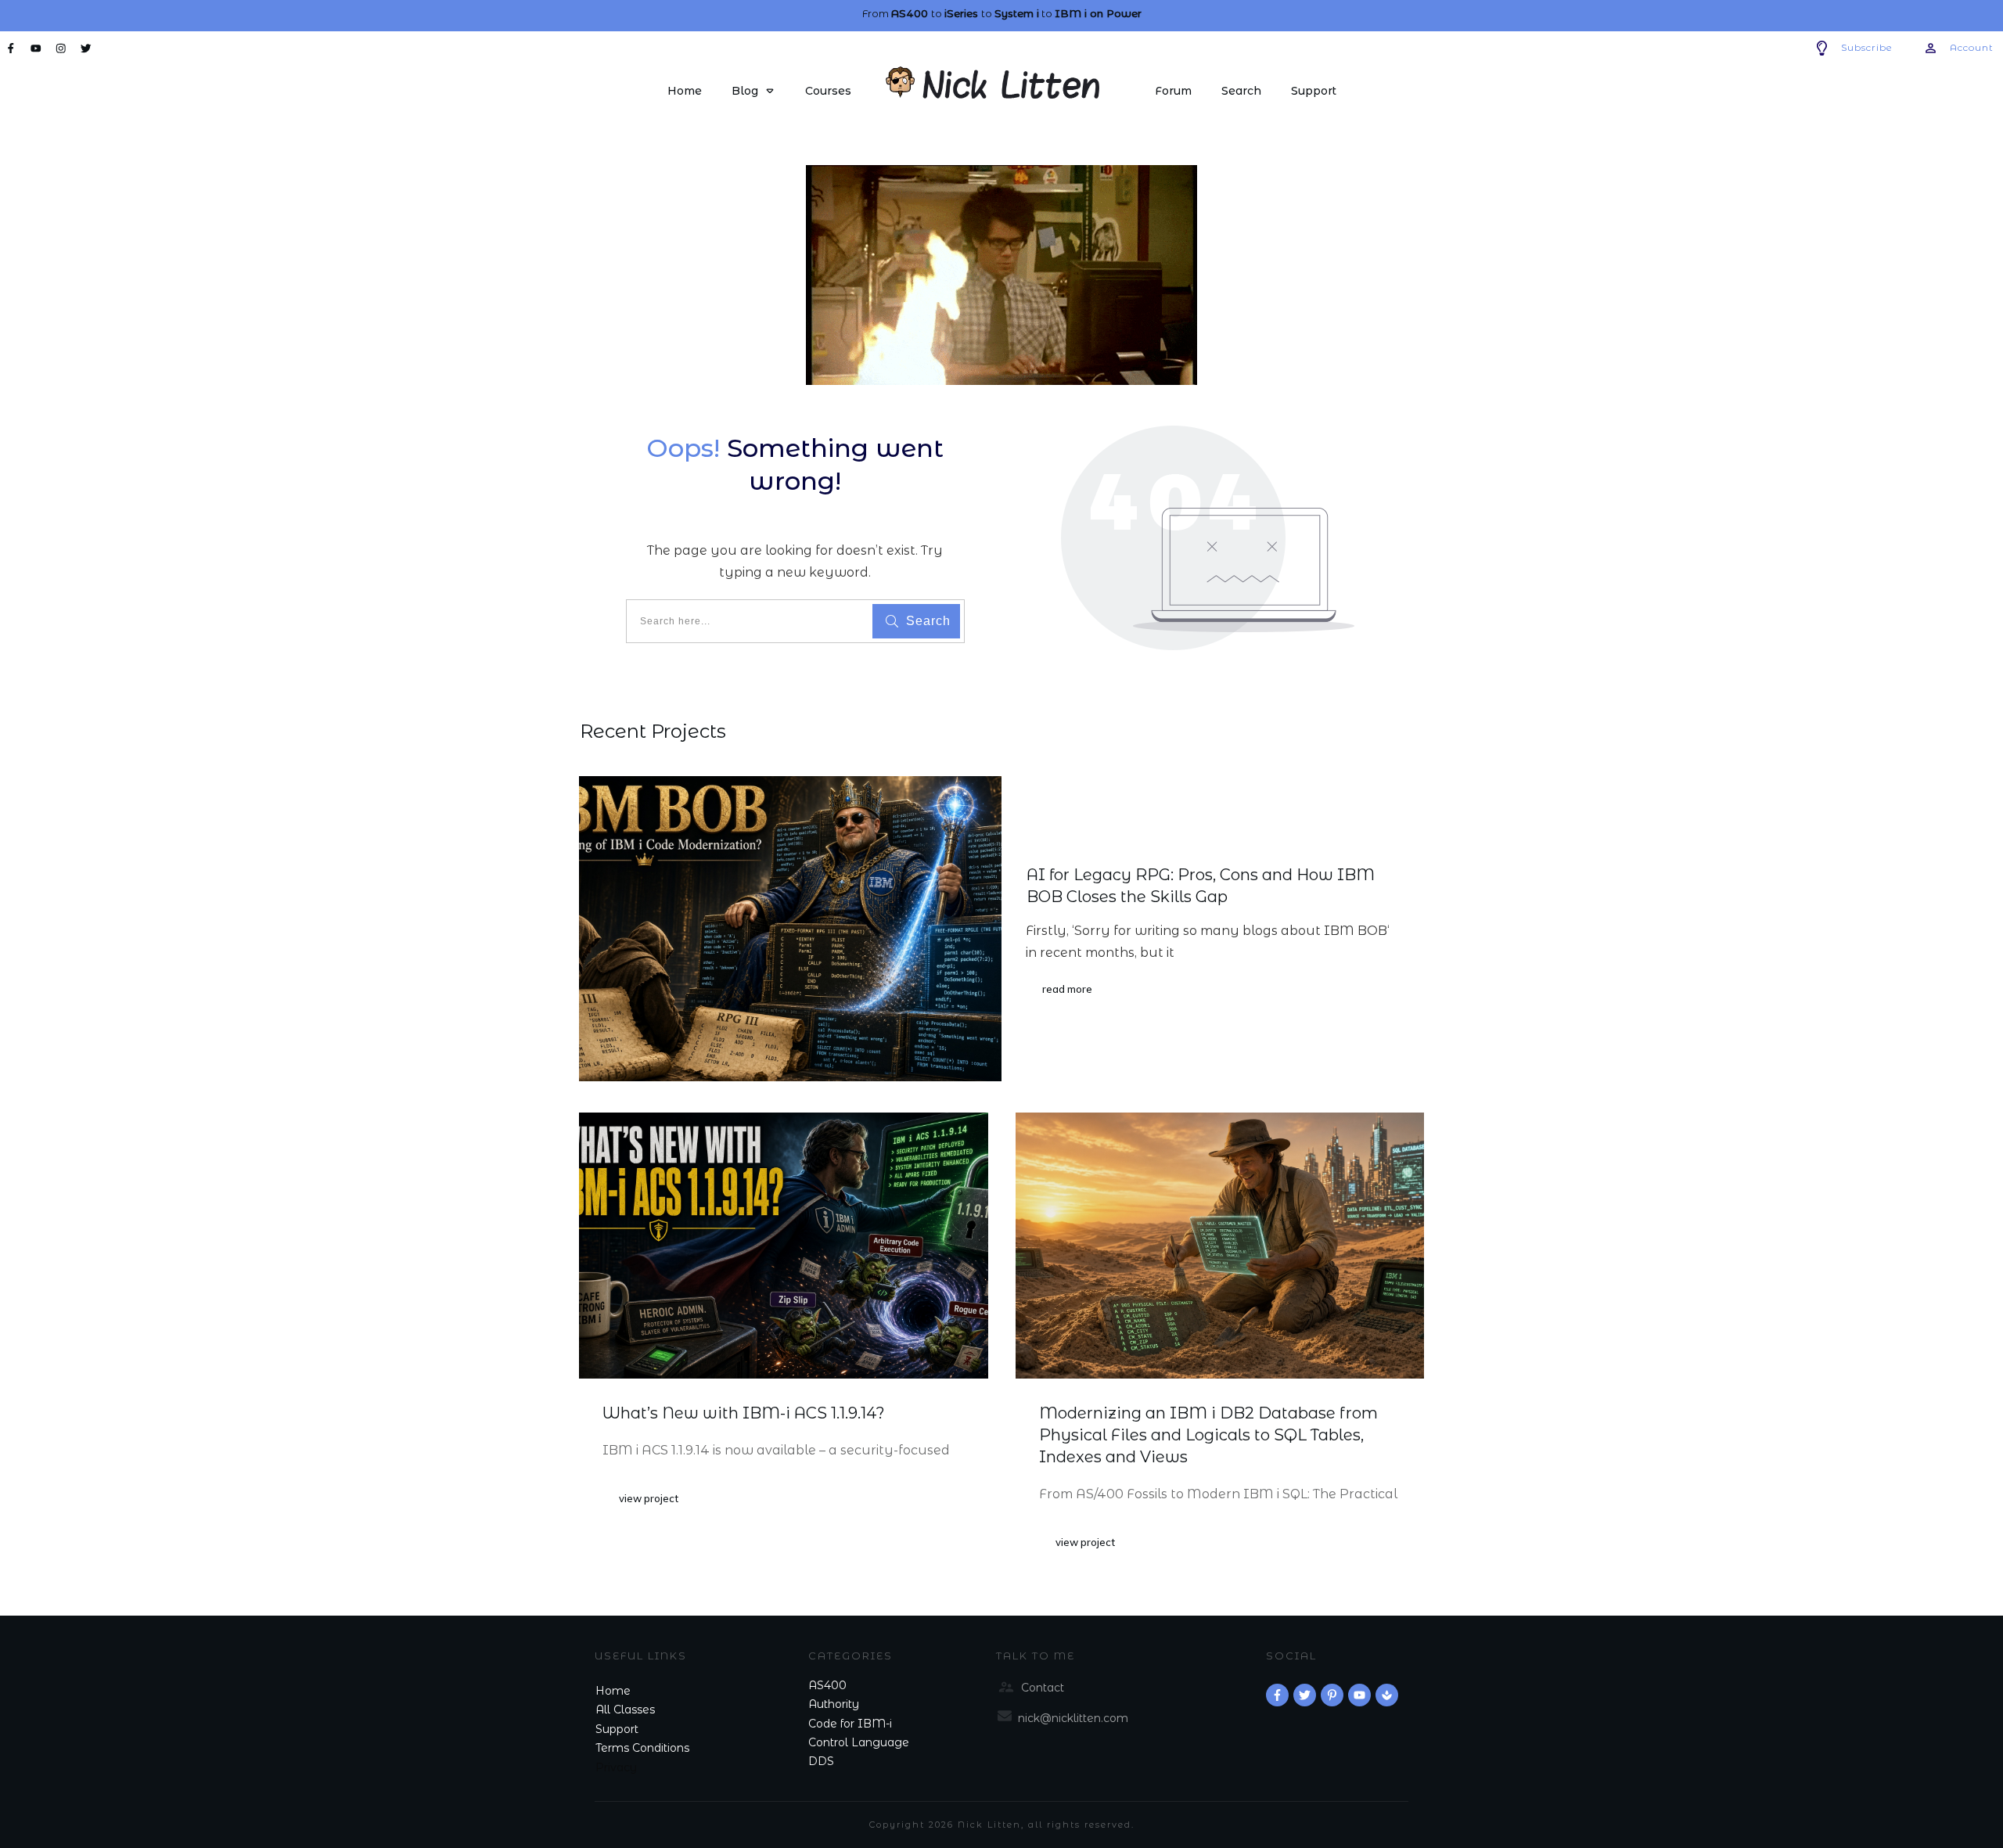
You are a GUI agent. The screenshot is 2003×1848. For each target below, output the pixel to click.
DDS (821, 1761)
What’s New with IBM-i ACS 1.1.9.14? (744, 1413)
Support (617, 1729)
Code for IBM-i (850, 1724)
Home (613, 1691)
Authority (834, 1704)
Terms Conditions (642, 1748)
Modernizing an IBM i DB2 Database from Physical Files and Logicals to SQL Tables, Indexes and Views (1208, 1435)
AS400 (827, 1685)
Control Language (859, 1742)
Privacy (616, 1767)
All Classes (625, 1710)
